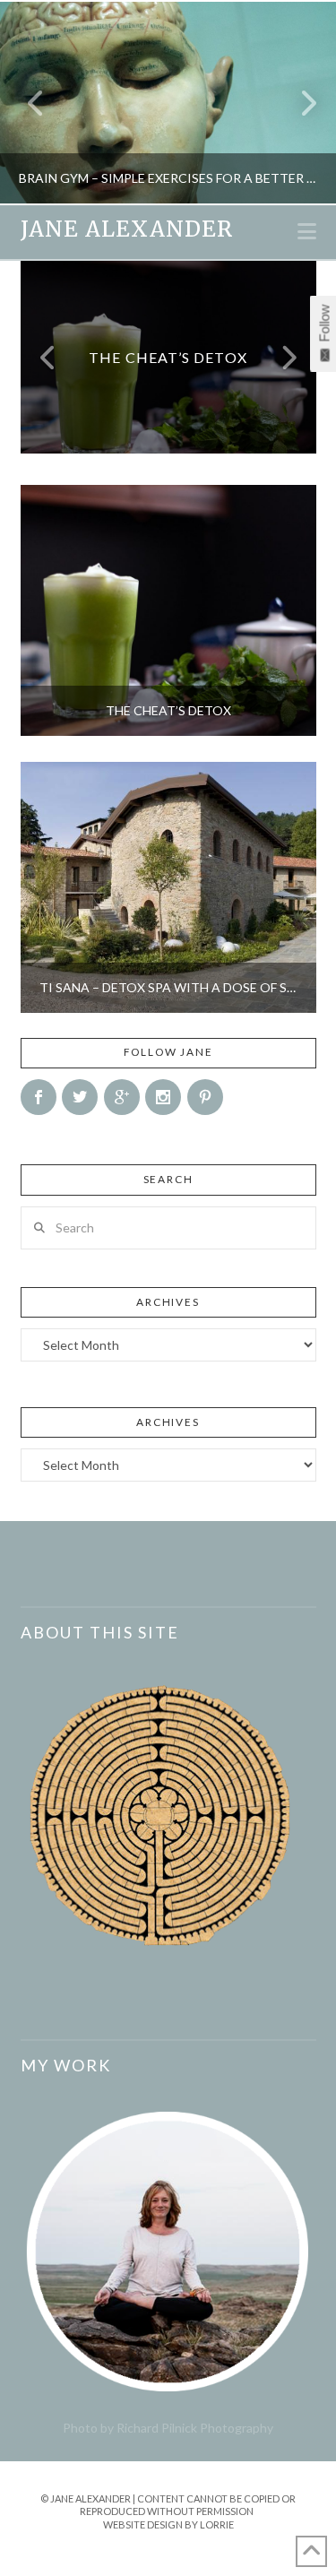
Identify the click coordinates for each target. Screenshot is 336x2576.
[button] (307, 231)
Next (298, 103)
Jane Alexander (127, 229)
